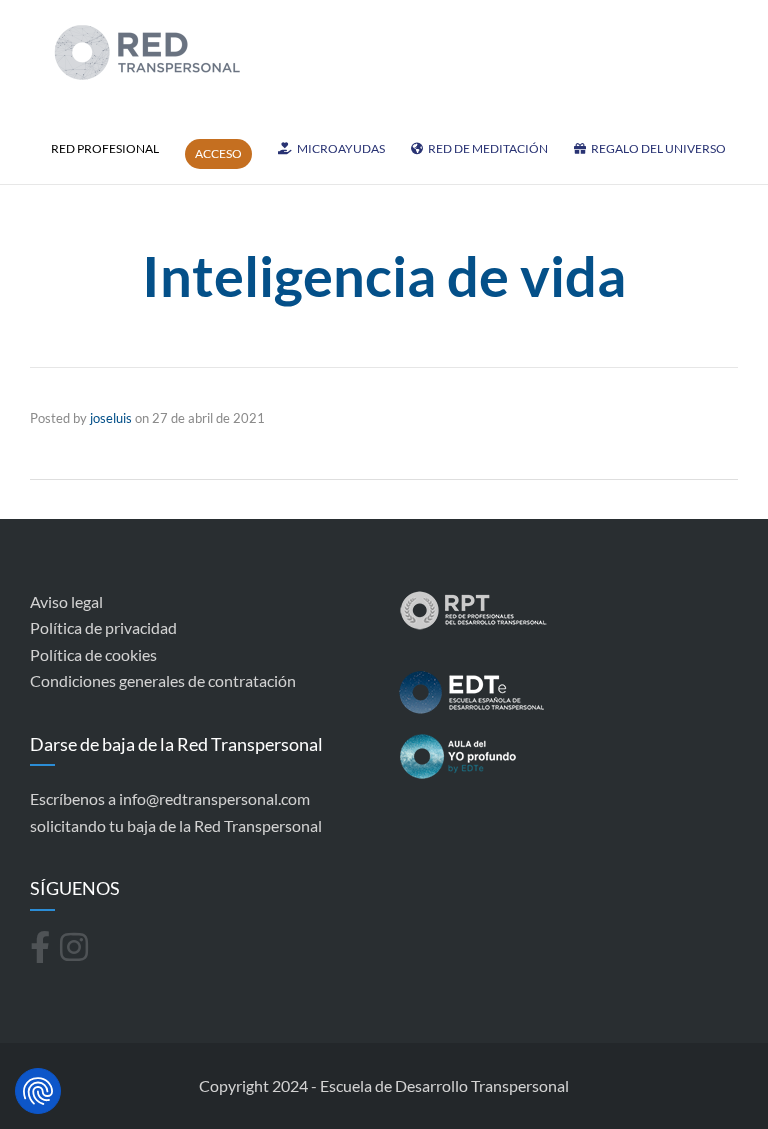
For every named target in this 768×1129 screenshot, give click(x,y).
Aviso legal (66, 601)
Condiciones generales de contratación (163, 680)
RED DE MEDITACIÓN (488, 148)
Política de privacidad (103, 627)
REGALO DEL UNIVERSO (658, 148)
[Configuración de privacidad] (38, 1091)
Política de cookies (93, 654)
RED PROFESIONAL (105, 148)
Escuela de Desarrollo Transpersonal (444, 1085)
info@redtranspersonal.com (214, 798)
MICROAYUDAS (341, 148)
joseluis (111, 418)
